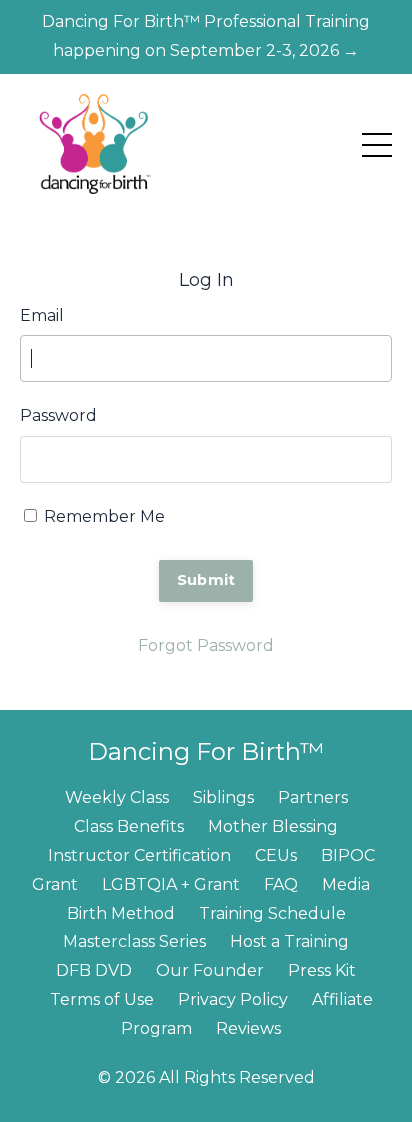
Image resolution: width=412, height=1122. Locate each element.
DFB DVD (94, 970)
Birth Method (121, 913)
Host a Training (289, 941)
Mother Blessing (273, 826)
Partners (313, 797)
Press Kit (322, 970)
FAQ (281, 884)
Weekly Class (117, 797)
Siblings (223, 797)
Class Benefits (129, 826)
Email (42, 315)
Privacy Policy (233, 999)
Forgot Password (206, 645)
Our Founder (210, 970)
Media (346, 884)
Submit (206, 580)
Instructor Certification (139, 855)
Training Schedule (272, 913)
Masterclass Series (134, 941)
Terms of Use (102, 999)
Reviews (248, 1028)
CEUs (276, 855)
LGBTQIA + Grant (171, 884)
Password (58, 415)
